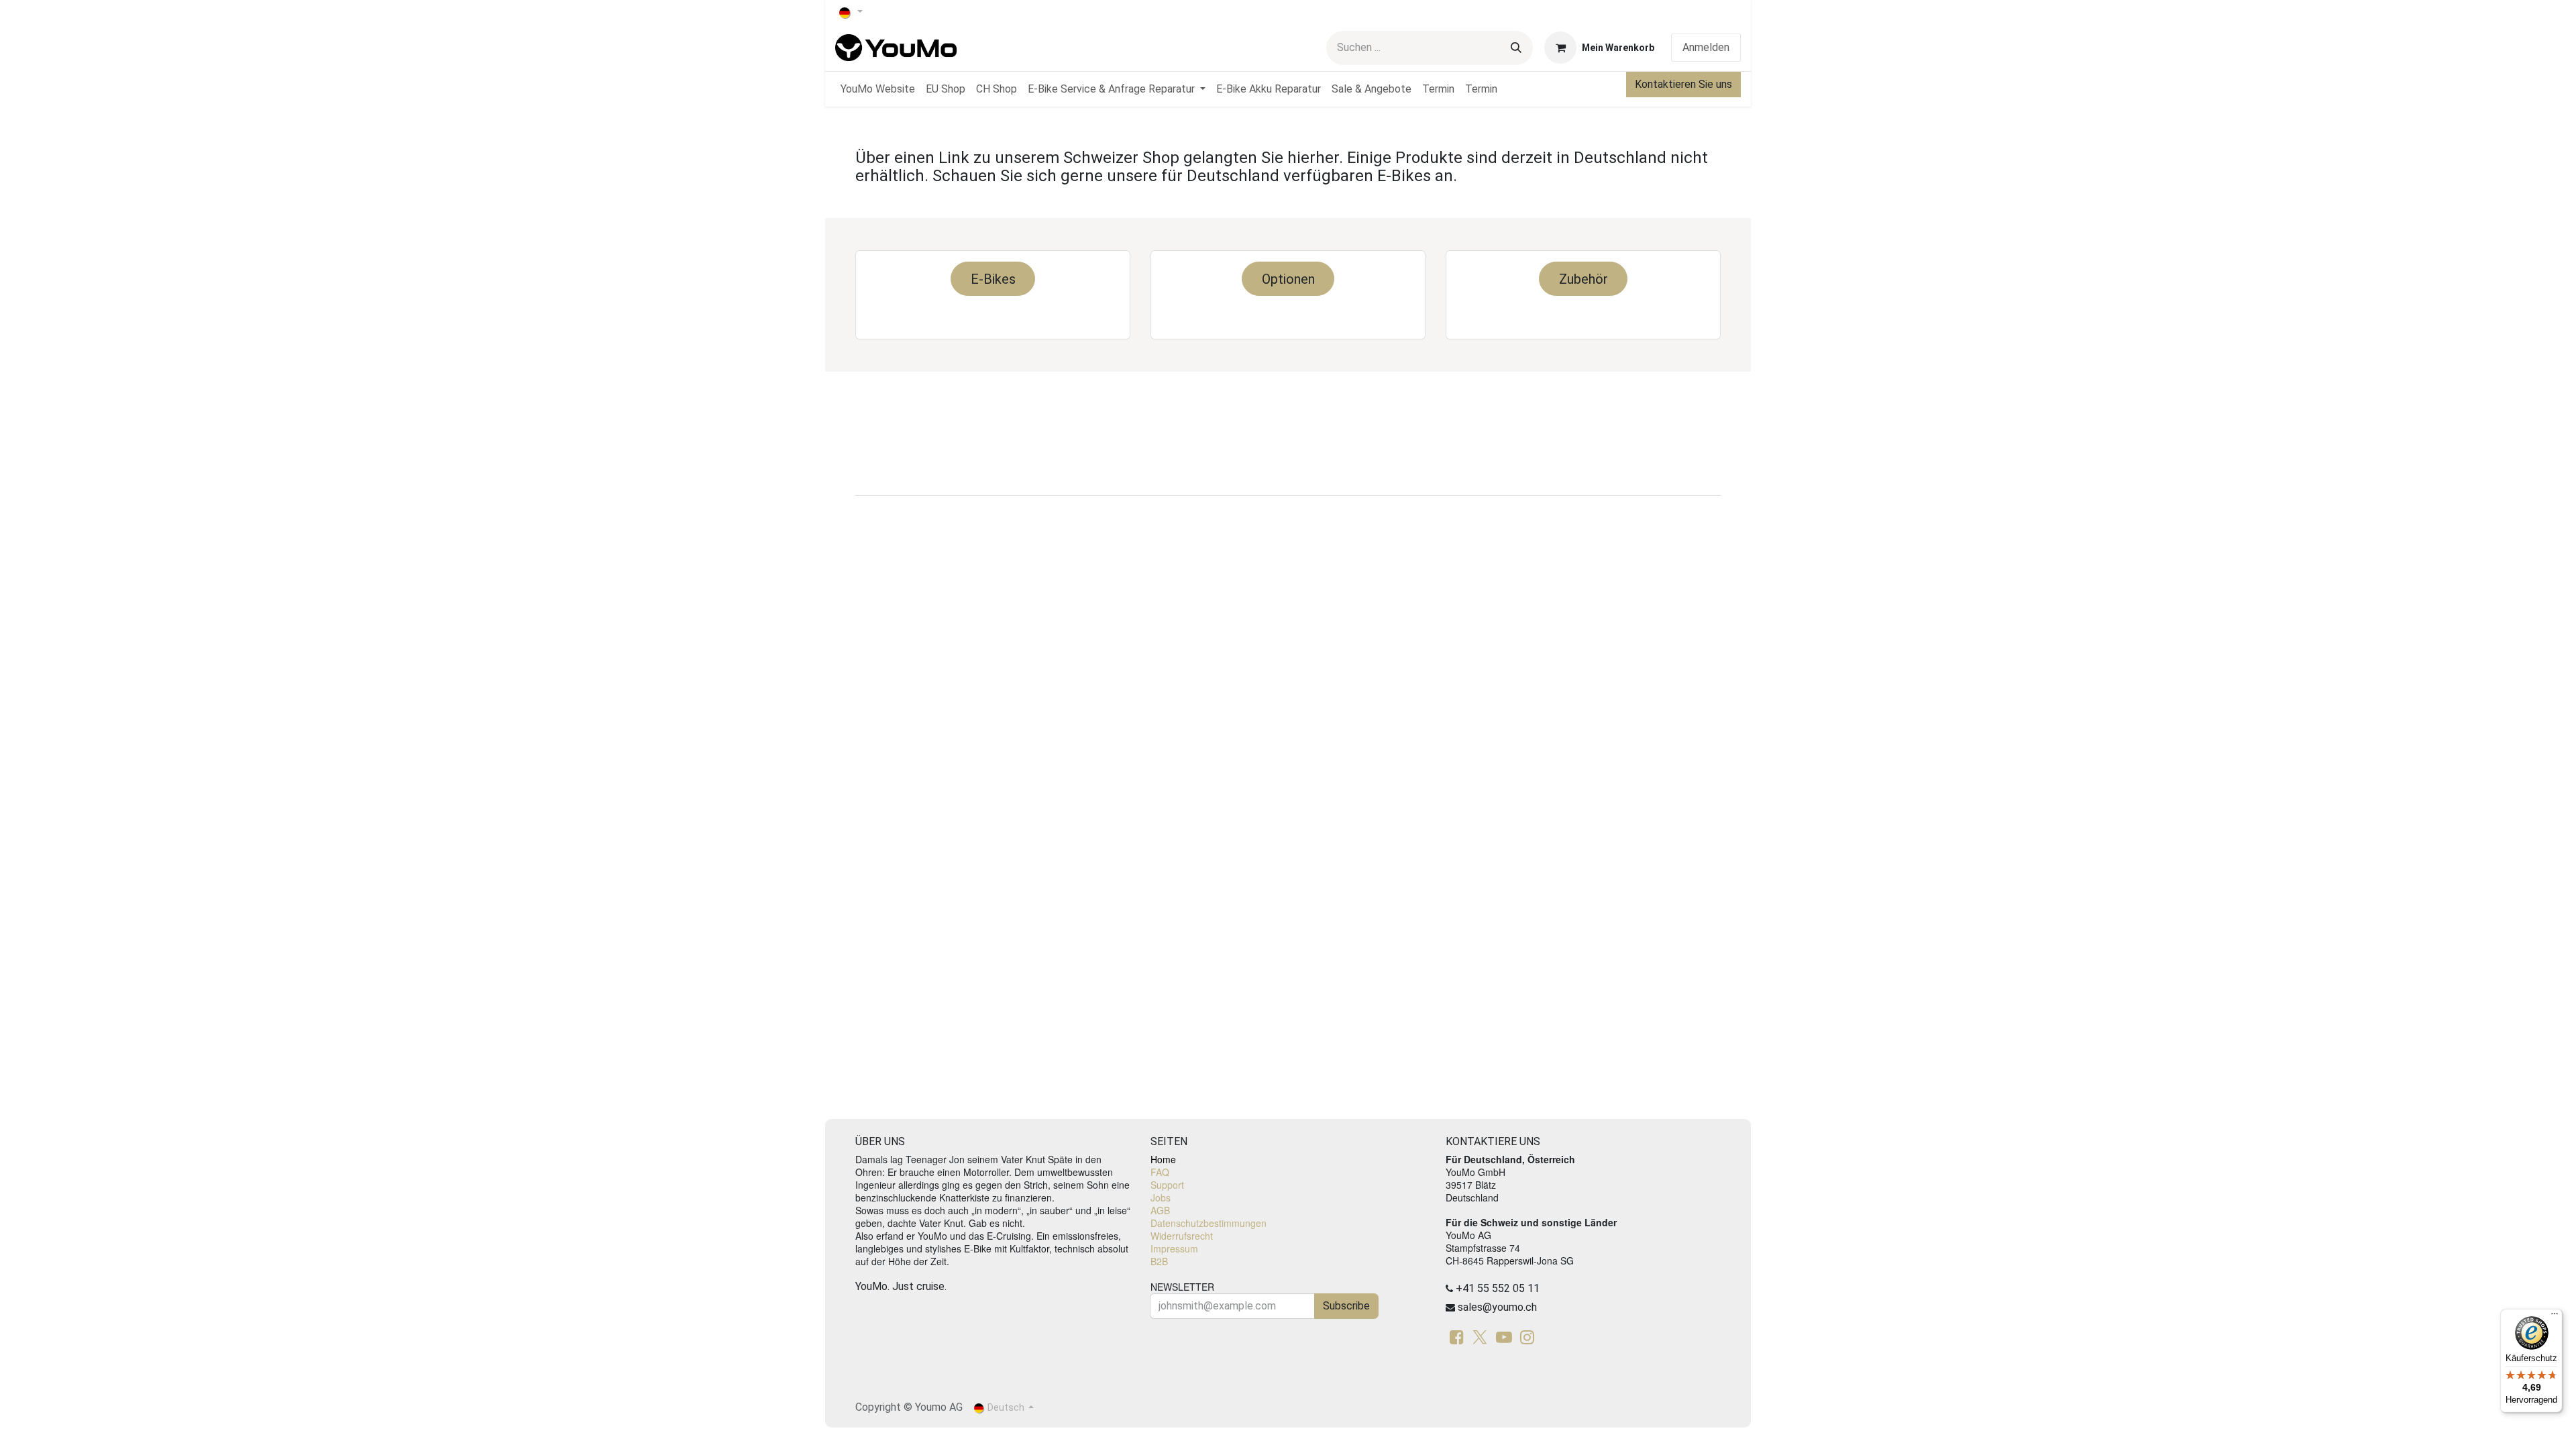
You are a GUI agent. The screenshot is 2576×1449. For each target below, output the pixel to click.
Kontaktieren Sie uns (1683, 84)
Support (1167, 1185)
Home (1163, 1159)
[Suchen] (1516, 48)
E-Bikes (993, 279)
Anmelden (1706, 47)
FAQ (1160, 1172)
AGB (1160, 1210)
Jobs (1161, 1197)
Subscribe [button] (1346, 1306)
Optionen (1288, 279)
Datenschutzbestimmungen (1209, 1223)
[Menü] (2555, 1317)
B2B (1159, 1261)
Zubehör (1584, 279)
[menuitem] (878, 89)
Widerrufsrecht (1182, 1236)
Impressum (1174, 1248)
